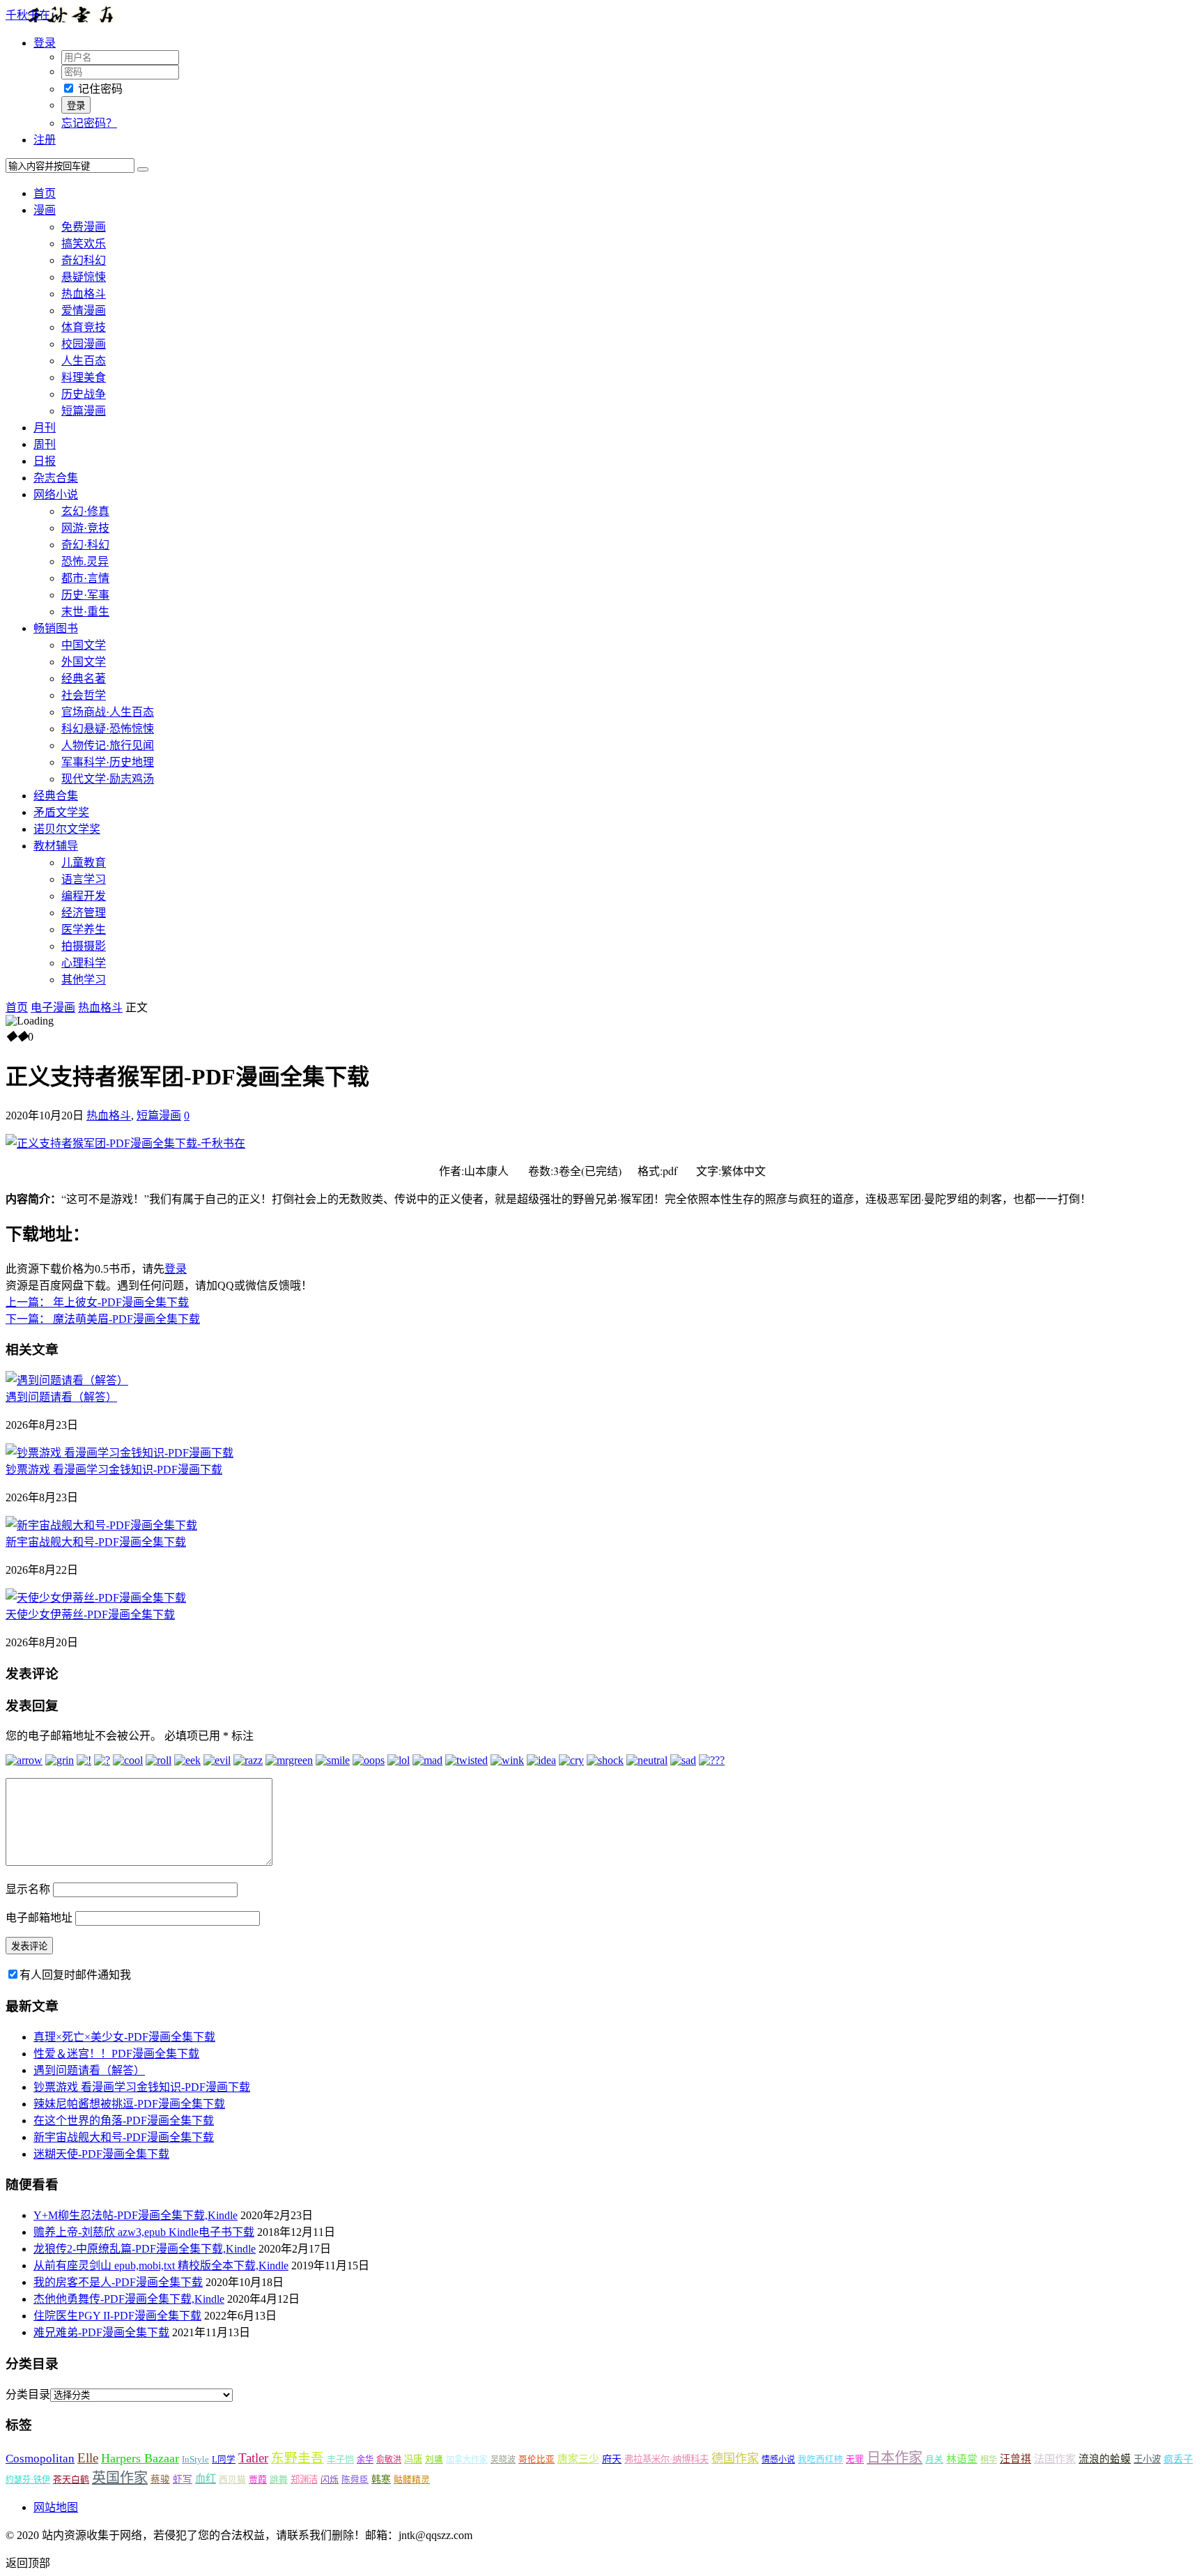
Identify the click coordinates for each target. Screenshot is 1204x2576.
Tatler (253, 2458)
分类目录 (28, 2394)
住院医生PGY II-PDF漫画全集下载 (117, 2316)
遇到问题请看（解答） (61, 1397)
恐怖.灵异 (85, 561)
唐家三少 (578, 2459)
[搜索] (143, 169)
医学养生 (84, 929)
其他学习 (84, 980)
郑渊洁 (304, 2479)
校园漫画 (84, 344)
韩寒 (381, 2479)
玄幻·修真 (85, 511)
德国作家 (735, 2459)
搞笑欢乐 (84, 244)
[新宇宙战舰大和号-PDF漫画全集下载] (101, 1525)
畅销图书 (56, 628)
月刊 (45, 428)
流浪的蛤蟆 (1105, 2459)
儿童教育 (84, 863)
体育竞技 (84, 327)
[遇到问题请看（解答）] (67, 1380)
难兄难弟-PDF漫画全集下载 (101, 2332)
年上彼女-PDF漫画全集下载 (97, 1302)
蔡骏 (160, 2479)
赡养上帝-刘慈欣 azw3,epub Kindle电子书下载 (144, 2232)
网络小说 (56, 495)
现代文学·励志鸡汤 (108, 779)
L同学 (224, 2460)
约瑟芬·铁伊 (28, 2480)
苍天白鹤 (71, 2479)
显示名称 (28, 1889)
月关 (934, 2460)
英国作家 (120, 2478)
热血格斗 (84, 294)
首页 (45, 193)
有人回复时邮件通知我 (75, 1975)
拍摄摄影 (84, 946)
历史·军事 (85, 595)
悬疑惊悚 (84, 277)
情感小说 (778, 2460)
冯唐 (413, 2459)
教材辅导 (56, 846)
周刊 (45, 444)
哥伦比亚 (537, 2460)
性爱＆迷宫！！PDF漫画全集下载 (116, 2054)
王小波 (1147, 2459)
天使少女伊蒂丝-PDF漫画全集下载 (90, 1615)
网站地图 (56, 2507)
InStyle (195, 2459)
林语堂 (962, 2459)
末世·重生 (85, 612)
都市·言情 (85, 578)
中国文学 (84, 645)
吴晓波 (503, 2460)
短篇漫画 (84, 411)
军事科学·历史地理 (108, 762)
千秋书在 (28, 15)
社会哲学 (84, 695)
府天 (612, 2459)
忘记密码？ (89, 123)
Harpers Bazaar (140, 2458)
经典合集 (56, 796)
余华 (365, 2460)
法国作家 (1055, 2459)
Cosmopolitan (40, 2459)
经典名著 (84, 678)
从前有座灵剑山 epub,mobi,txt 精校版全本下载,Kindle (161, 2265)
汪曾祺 (1016, 2459)
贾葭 (258, 2479)
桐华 (989, 2460)
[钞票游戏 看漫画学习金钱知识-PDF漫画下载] (119, 1453)
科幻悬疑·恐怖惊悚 (108, 729)
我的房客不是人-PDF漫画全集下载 (118, 2282)
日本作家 (895, 2458)
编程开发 (84, 896)
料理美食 (84, 377)
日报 (45, 461)
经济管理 (84, 913)
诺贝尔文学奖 (67, 829)
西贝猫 (232, 2480)
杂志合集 (56, 478)
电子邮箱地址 (39, 1918)
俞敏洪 (389, 2460)
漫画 (45, 210)
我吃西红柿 (820, 2460)
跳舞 (279, 2479)
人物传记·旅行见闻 (108, 745)
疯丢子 (1178, 2459)
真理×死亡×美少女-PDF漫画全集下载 (124, 2037)
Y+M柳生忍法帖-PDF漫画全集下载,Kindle (136, 2215)
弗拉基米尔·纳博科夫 (666, 2459)
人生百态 (84, 361)
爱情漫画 (84, 310)
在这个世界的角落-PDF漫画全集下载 (124, 2121)
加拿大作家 (467, 2460)
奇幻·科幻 (85, 545)
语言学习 (84, 879)
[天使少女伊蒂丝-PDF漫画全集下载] (96, 1598)
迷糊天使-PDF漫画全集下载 (101, 2154)
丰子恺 (340, 2459)
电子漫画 (53, 1007)
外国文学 (84, 662)
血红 (206, 2479)
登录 (176, 1269)
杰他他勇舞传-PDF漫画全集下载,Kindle (129, 2299)
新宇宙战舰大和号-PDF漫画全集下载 (96, 1542)
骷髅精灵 (412, 2479)
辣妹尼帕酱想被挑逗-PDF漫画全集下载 (129, 2104)
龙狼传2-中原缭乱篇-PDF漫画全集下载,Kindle (145, 2249)
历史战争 (84, 394)
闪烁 (330, 2479)
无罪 (855, 2460)
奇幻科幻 (84, 260)
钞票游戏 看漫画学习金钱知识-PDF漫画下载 (114, 1470)
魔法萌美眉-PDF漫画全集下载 (103, 1319)
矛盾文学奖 (61, 812)
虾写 (183, 2479)
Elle (88, 2458)
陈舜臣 (355, 2480)
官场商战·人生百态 (108, 712)
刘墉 (434, 2460)
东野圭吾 (298, 2458)
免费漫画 (84, 227)
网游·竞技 (85, 528)
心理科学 (84, 963)
